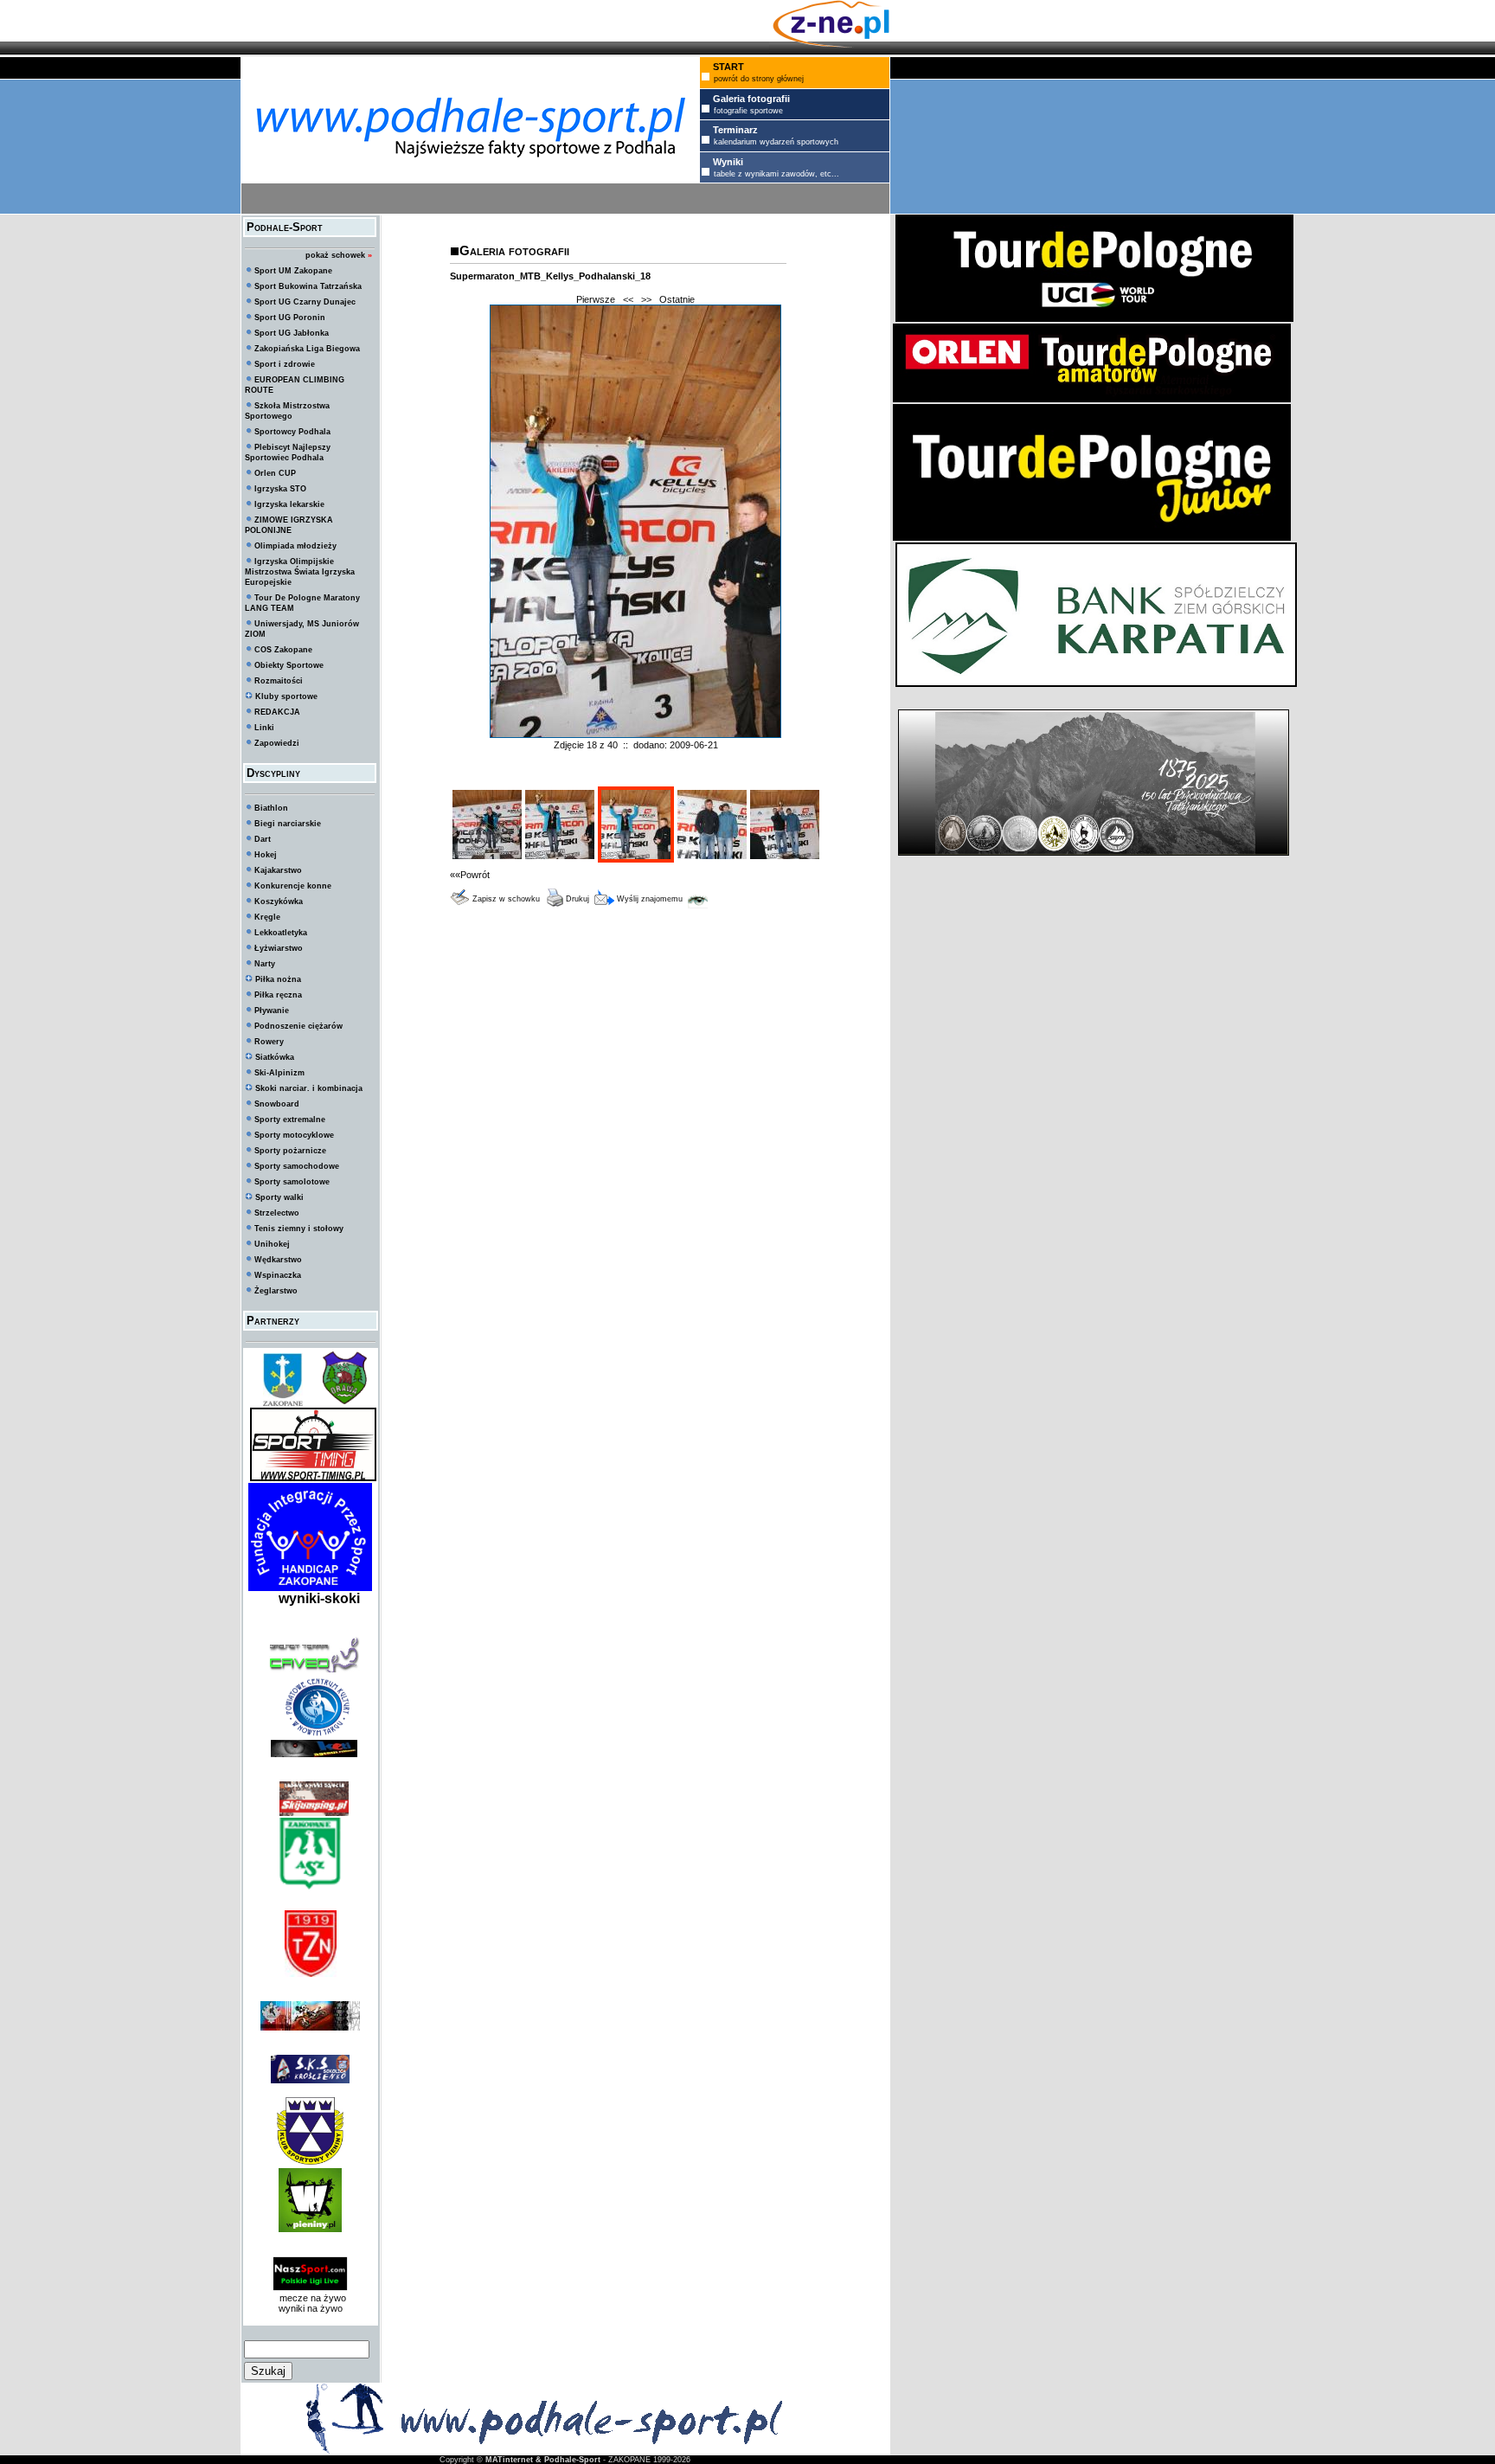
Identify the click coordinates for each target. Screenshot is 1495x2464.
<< (628, 299)
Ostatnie (677, 299)
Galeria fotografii (514, 250)
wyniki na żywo (311, 2308)
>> (646, 299)
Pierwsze (596, 299)
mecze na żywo (310, 2298)
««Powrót (470, 875)
